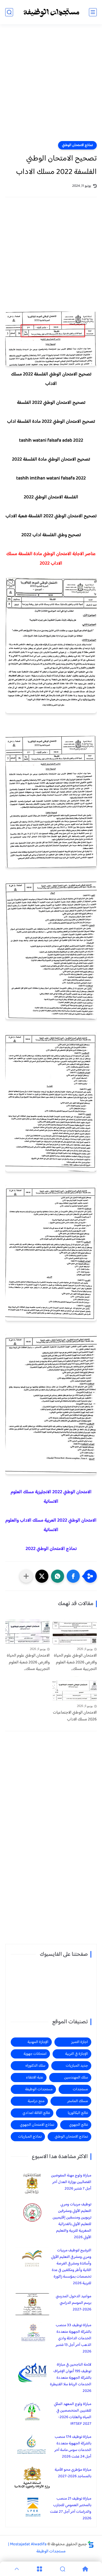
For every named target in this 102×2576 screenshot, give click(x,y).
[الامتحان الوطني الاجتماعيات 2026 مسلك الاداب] (75, 1689)
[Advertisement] (51, 86)
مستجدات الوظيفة (39, 2089)
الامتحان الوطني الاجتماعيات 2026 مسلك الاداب (75, 1716)
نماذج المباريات (30, 2137)
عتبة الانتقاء (35, 2078)
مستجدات (80, 2089)
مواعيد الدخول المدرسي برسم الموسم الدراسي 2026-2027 (73, 2303)
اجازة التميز (80, 2042)
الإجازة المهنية (38, 2042)
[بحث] (9, 12)
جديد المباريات (77, 2066)
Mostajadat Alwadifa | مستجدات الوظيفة (37, 2548)
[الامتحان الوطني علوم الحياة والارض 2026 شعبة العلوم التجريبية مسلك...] (75, 1632)
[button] (73, 1576)
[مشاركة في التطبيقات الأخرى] (26, 1576)
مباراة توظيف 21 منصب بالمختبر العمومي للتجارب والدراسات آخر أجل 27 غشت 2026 (71, 2508)
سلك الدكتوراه (35, 2066)
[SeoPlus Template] (91, 2544)
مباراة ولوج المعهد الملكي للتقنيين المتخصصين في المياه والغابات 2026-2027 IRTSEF (73, 2414)
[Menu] (40, 2569)
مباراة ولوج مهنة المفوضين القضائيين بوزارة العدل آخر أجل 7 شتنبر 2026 (71, 2182)
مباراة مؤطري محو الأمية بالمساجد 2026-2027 (73, 2473)
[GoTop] (17, 2569)
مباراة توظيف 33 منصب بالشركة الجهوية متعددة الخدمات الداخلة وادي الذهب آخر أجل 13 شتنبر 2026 (73, 2338)
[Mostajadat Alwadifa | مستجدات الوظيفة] (51, 12)
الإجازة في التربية (76, 2054)
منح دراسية (36, 2101)
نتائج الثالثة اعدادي (36, 2113)
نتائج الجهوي (78, 2125)
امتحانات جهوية (35, 2054)
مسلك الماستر (78, 2101)
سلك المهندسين (76, 2078)
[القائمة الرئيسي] (93, 12)
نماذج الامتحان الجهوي (37, 2125)
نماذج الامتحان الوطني (77, 145)
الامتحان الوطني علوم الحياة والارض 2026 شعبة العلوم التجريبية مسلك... (75, 1662)
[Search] (63, 2569)
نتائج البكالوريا (78, 2113)
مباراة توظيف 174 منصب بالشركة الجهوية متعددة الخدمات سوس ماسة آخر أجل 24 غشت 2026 (73, 2447)
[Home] (86, 2569)
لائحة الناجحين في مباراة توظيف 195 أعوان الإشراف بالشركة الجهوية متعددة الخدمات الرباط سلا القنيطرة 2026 (71, 2378)
